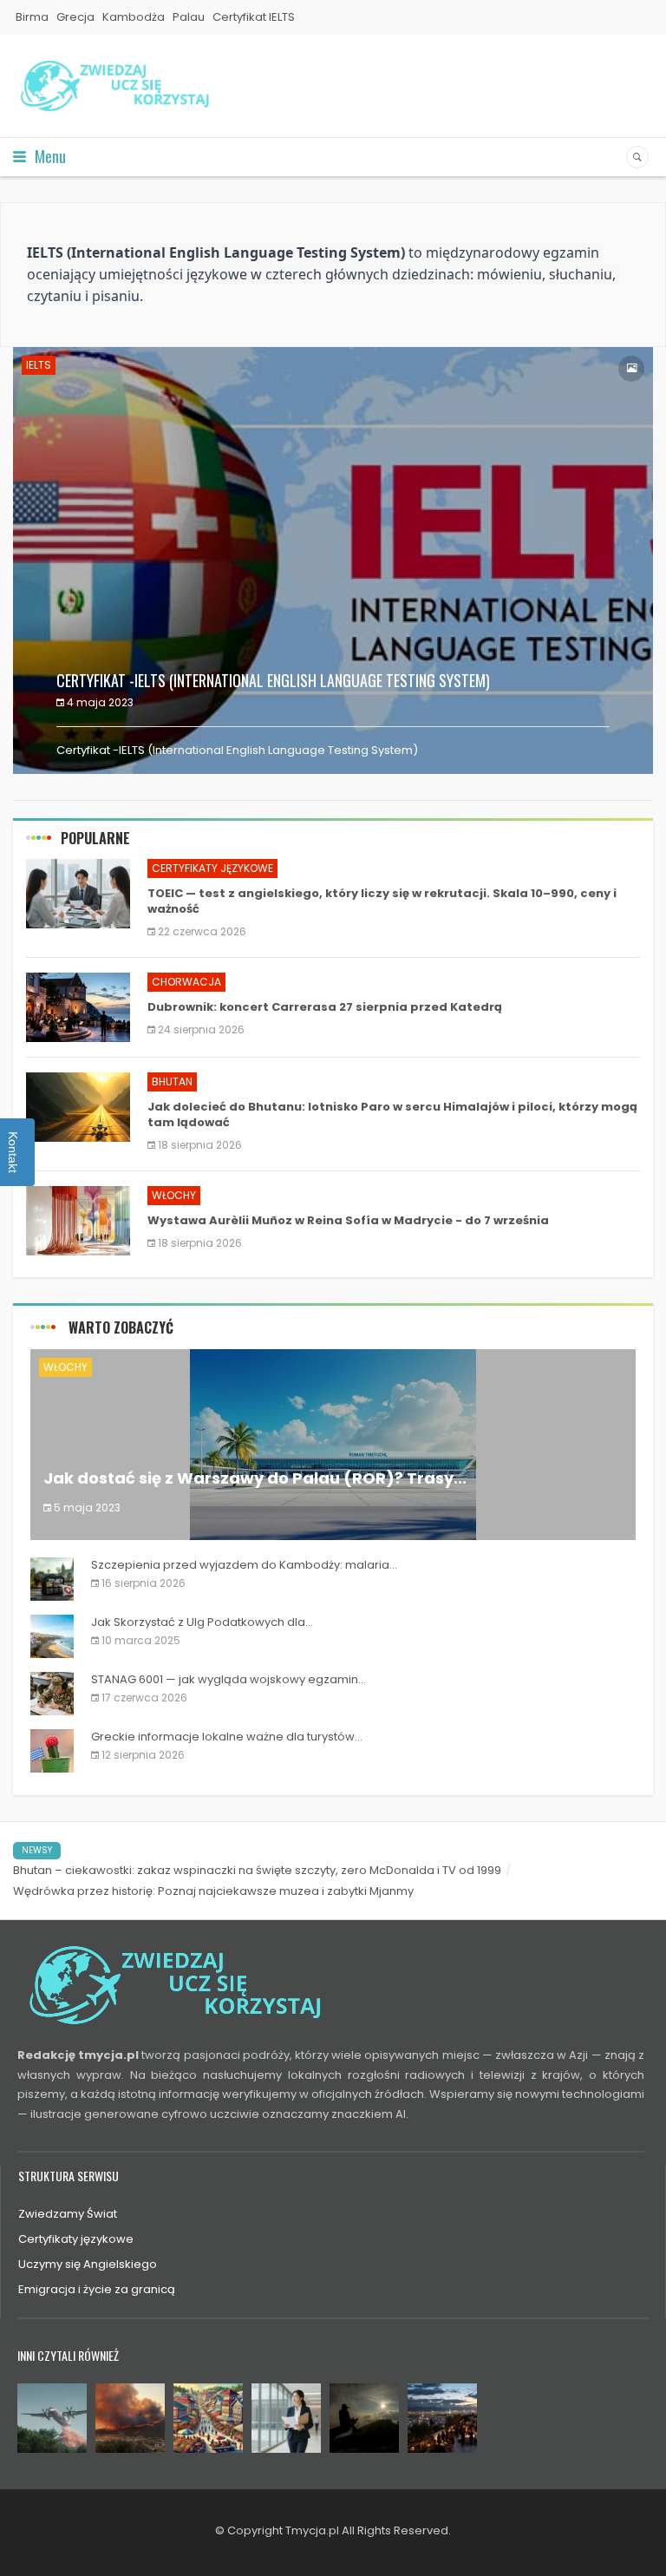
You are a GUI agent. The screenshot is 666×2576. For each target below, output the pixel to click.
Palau (189, 17)
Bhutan (172, 1082)
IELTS (39, 365)
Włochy (174, 1195)
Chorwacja (186, 982)
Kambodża (134, 17)
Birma (32, 17)
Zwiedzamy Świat (68, 2214)
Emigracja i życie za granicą (97, 2289)
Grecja (75, 17)
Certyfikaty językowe (212, 868)
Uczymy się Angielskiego (88, 2264)
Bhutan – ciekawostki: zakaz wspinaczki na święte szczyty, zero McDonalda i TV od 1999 (257, 1870)
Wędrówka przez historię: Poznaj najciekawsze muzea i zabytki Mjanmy (213, 1891)
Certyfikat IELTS (254, 17)
